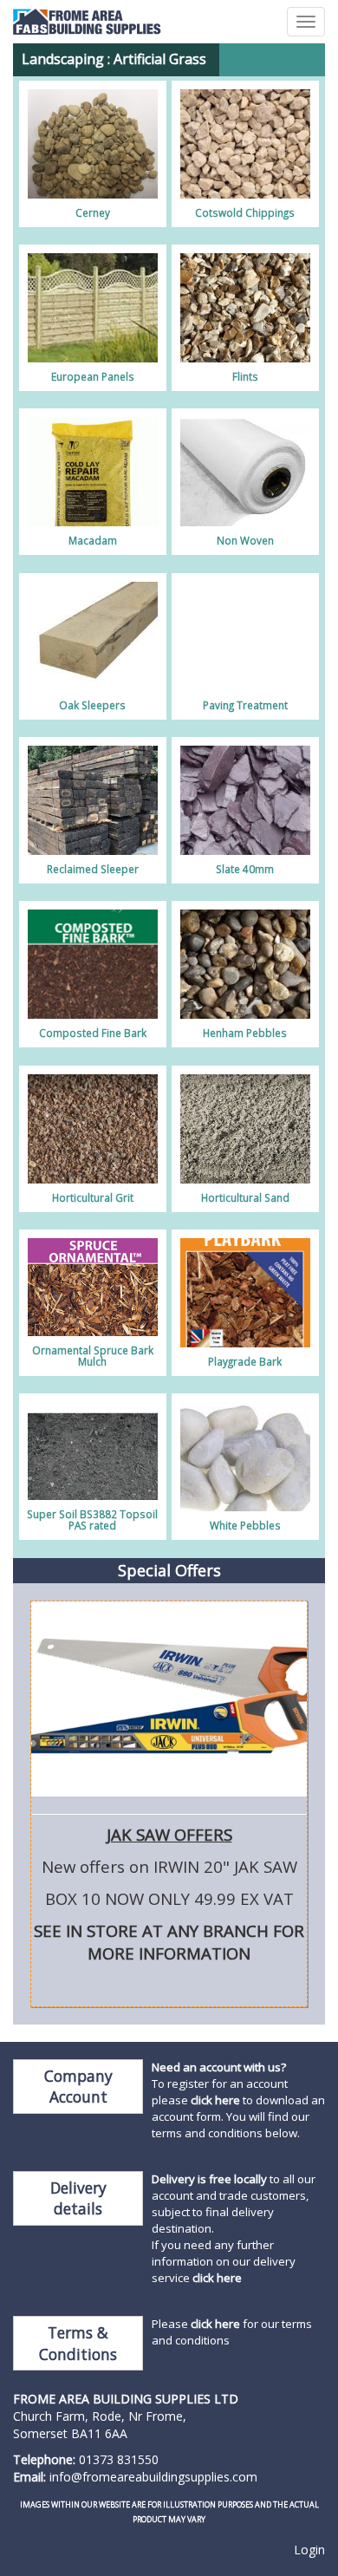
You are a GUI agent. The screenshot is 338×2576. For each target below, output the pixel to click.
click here (215, 2100)
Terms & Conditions (78, 2343)
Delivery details (78, 2198)
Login (309, 2550)
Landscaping (63, 59)
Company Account (78, 2087)
